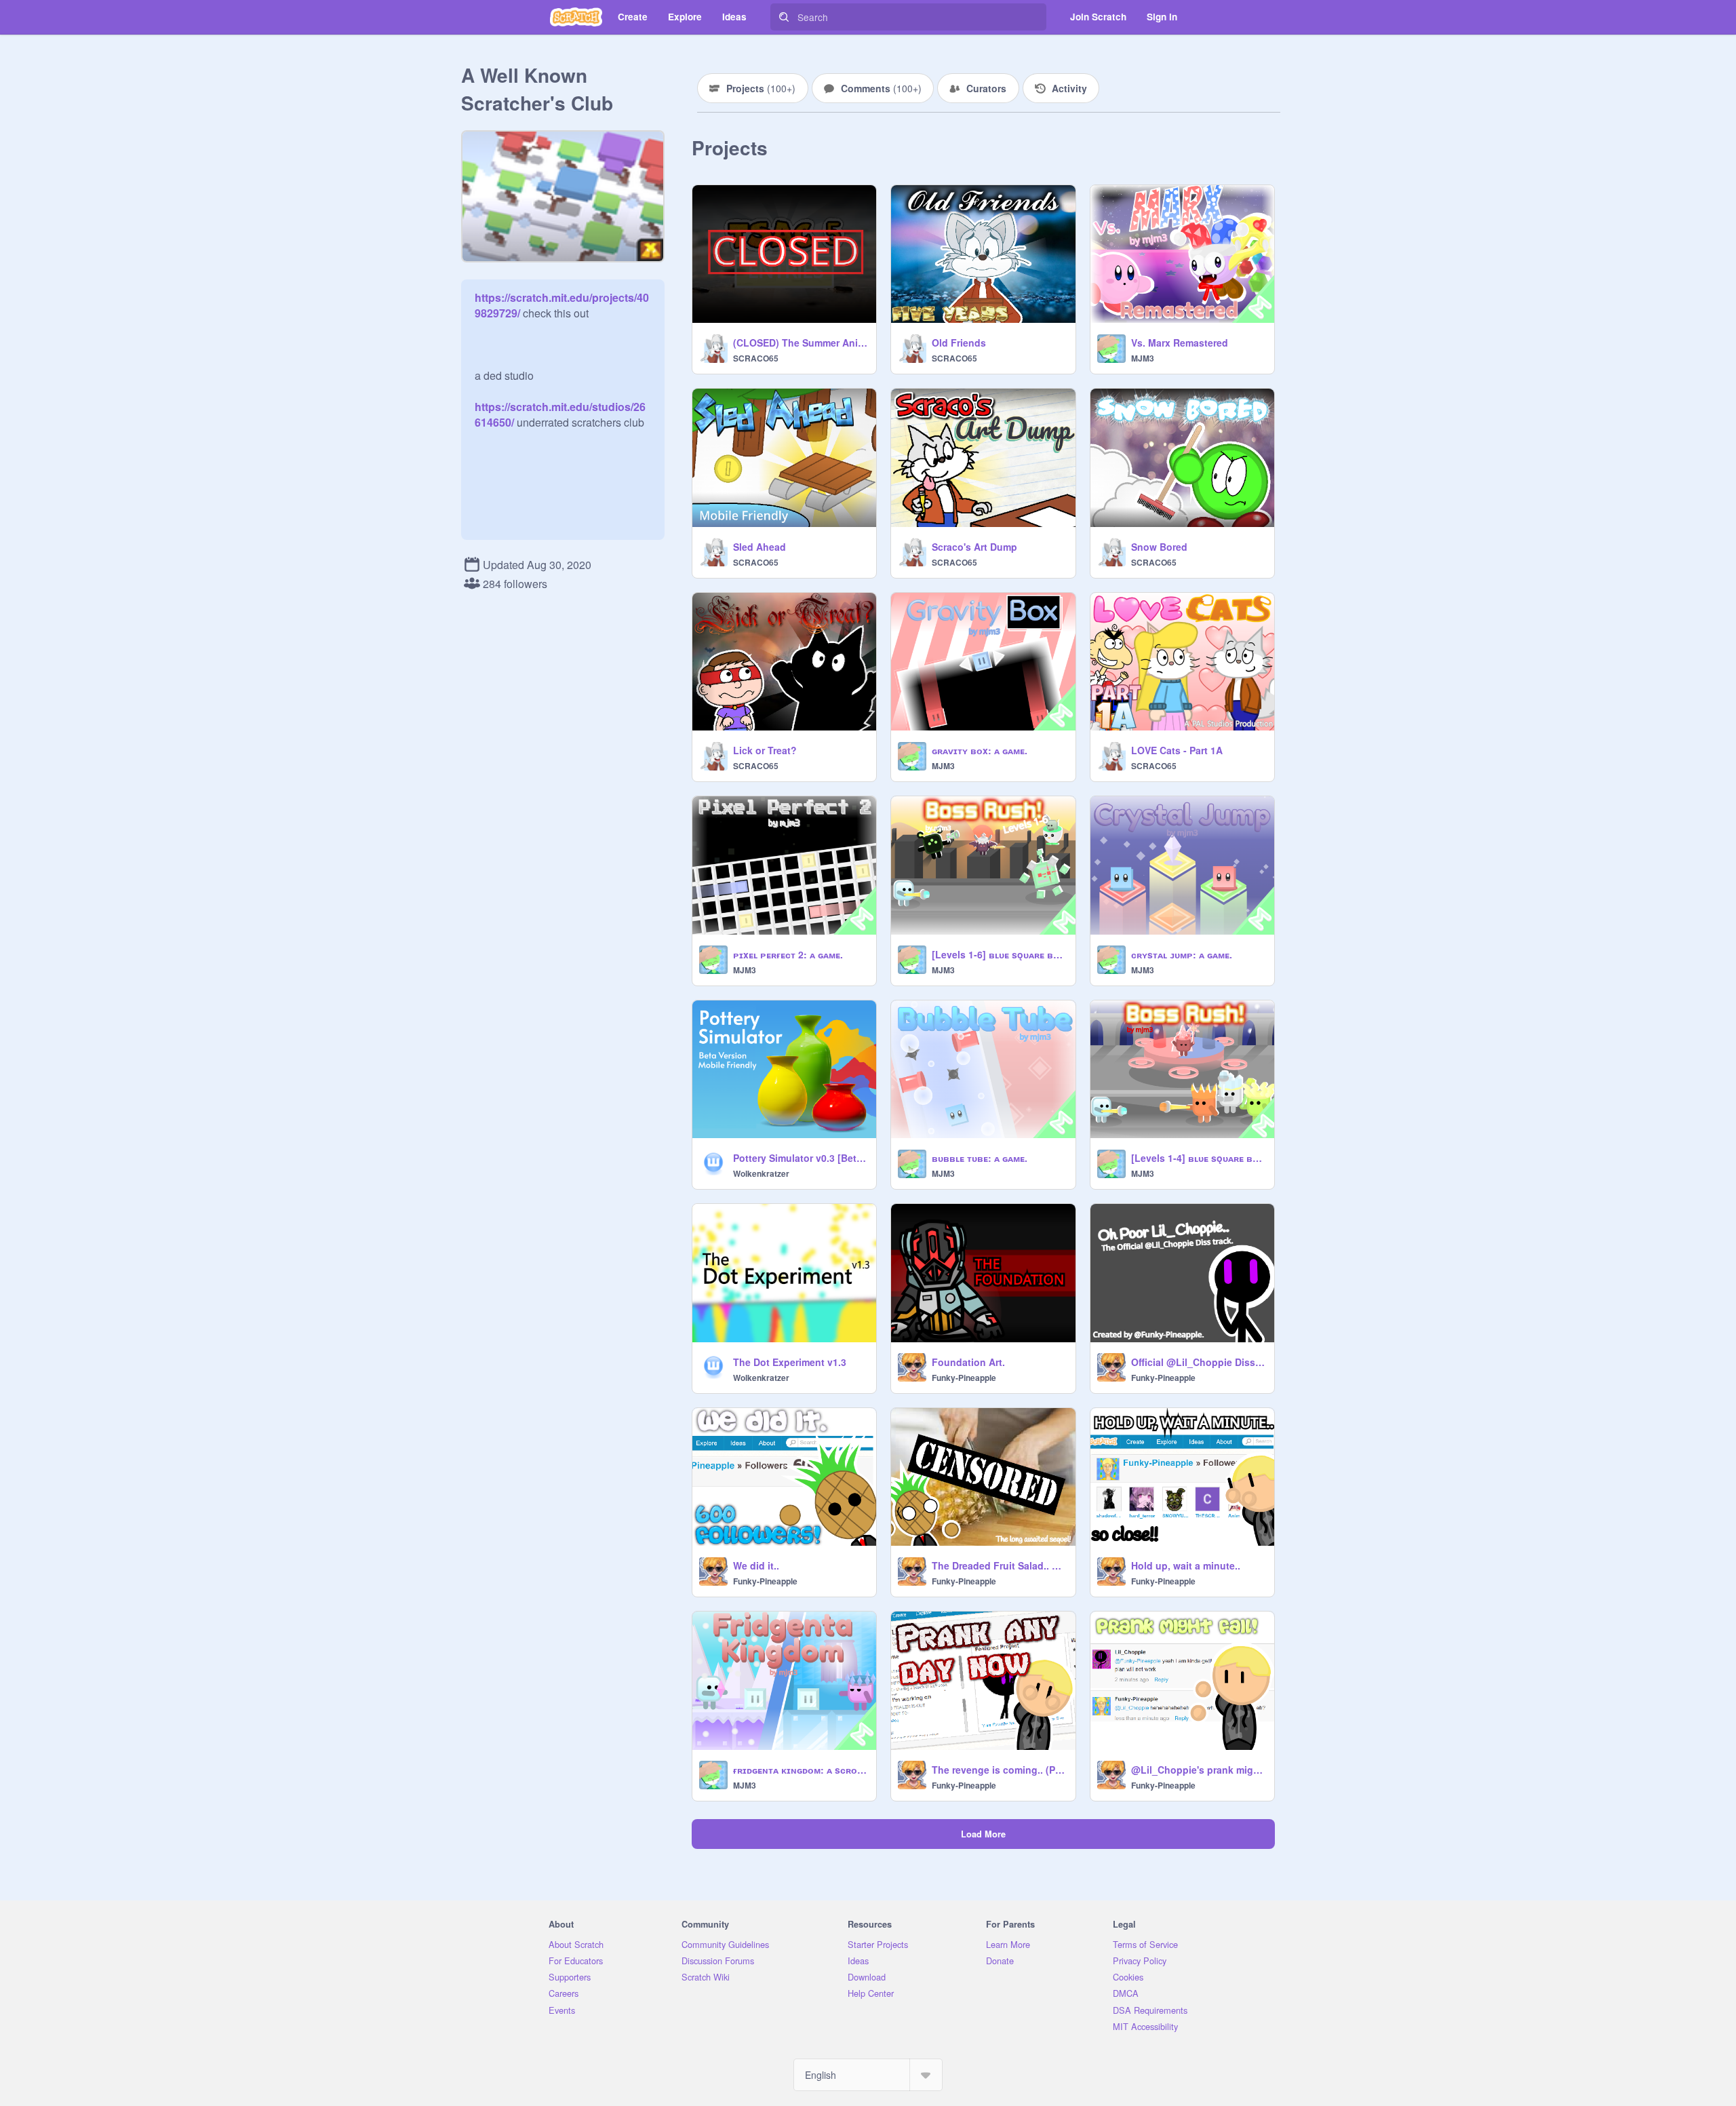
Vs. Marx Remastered (1180, 343)
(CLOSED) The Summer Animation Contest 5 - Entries (801, 343)
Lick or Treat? (765, 750)
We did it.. (756, 1565)
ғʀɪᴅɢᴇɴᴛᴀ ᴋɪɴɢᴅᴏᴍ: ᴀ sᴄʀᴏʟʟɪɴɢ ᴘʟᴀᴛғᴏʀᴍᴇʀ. (801, 1770)
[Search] (784, 17)
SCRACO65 (756, 358)
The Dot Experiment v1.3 (790, 1362)
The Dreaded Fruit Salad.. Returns (999, 1565)
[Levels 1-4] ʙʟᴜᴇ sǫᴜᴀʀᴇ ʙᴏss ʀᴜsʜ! (1199, 1158)
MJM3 (1143, 358)
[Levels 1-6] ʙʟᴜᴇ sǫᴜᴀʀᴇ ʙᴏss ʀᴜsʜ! (999, 954)
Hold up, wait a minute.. (1186, 1565)
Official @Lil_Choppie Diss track (1199, 1362)
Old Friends (959, 343)
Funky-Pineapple (964, 1378)
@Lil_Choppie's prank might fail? (1199, 1770)
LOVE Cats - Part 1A (1177, 750)
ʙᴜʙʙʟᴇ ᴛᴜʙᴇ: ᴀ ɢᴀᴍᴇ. (980, 1158)
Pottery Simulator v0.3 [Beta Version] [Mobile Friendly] (801, 1158)
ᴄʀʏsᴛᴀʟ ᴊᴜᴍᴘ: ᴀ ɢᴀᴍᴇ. (1182, 954)
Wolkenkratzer (761, 1173)
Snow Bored (1159, 547)
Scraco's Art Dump (974, 547)
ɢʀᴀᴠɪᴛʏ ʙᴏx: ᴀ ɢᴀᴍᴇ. (980, 750)
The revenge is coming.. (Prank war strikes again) (999, 1770)
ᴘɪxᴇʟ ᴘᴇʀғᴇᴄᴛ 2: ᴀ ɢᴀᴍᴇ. (788, 954)
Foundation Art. (968, 1362)
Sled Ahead (759, 547)
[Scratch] (576, 17)
